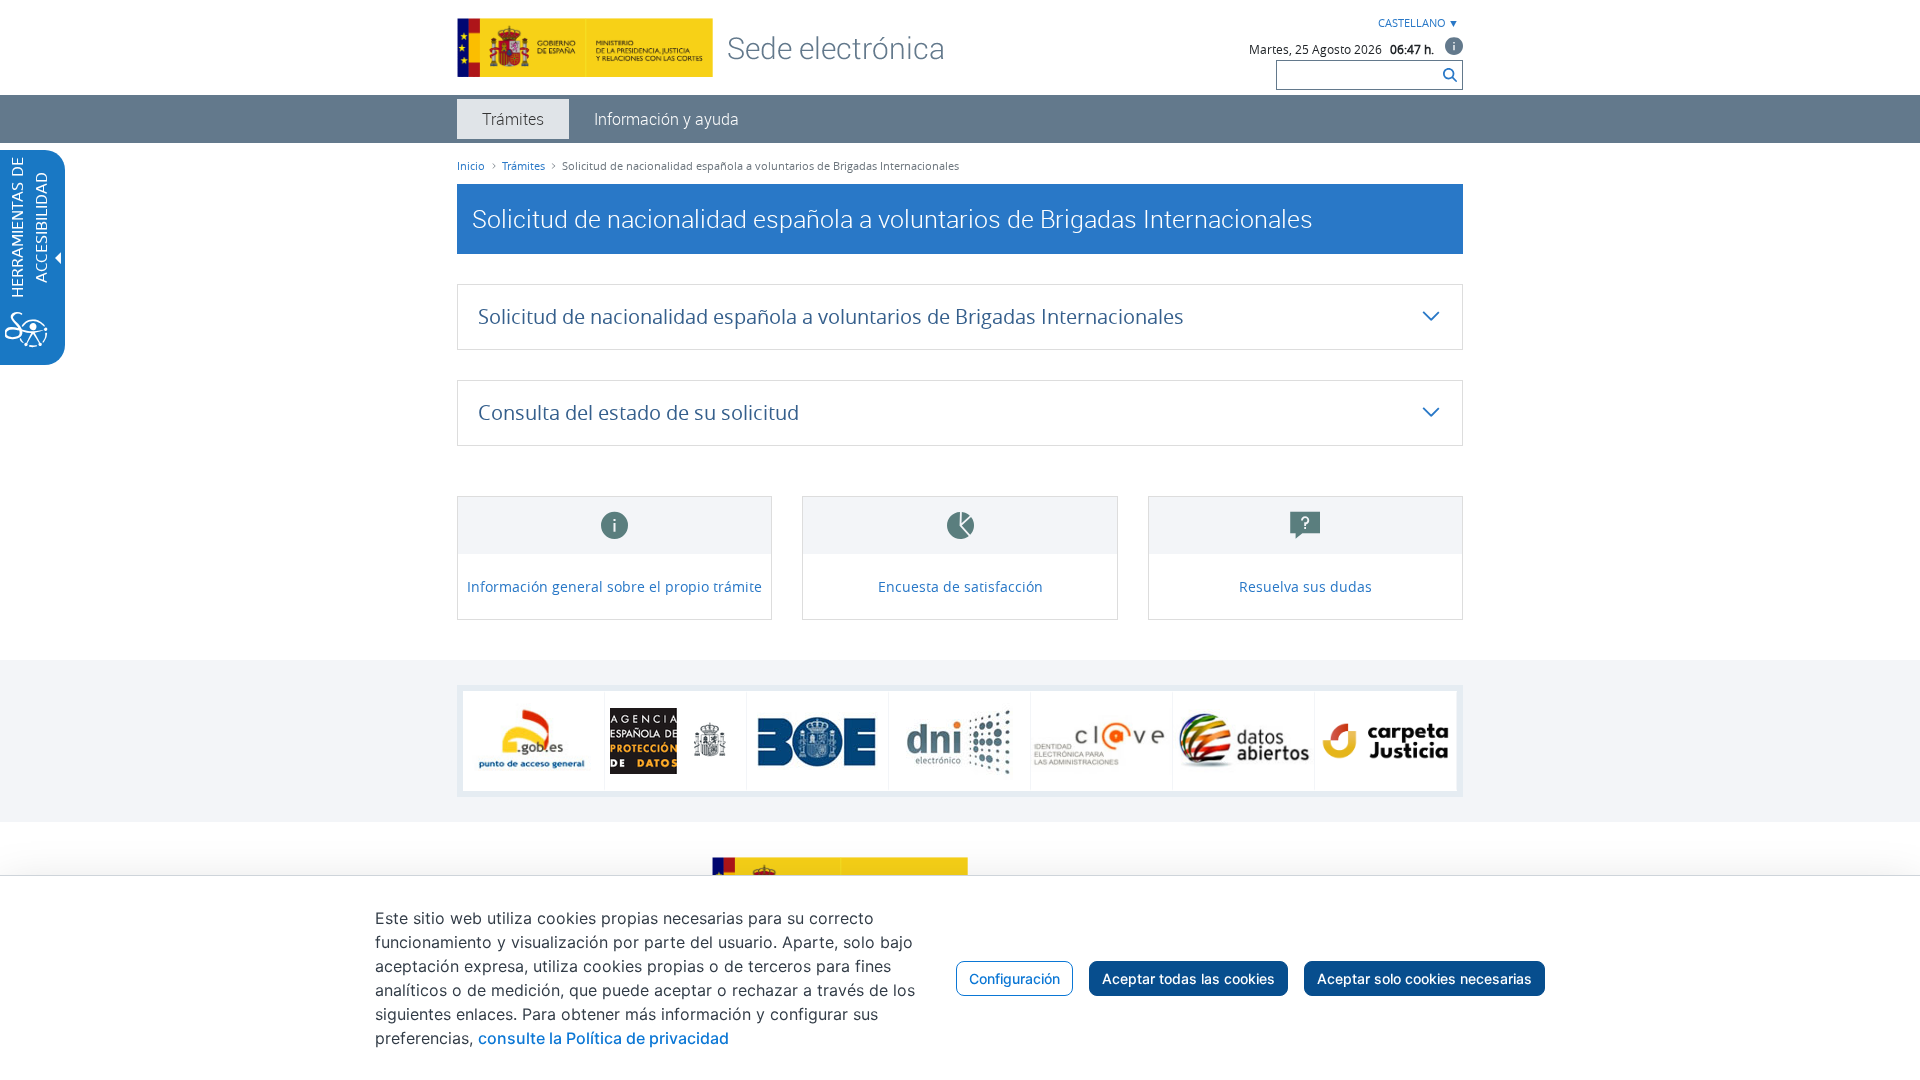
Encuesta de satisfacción (960, 586)
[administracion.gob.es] (533, 741)
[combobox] (1416, 23)
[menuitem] (513, 119)
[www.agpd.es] (676, 741)
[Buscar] (1450, 75)
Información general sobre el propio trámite (614, 586)
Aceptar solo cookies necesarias (1424, 978)
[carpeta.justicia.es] (1385, 741)
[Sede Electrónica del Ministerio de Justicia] (836, 47)
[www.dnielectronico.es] (959, 741)
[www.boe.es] (817, 741)
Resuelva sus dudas (1305, 586)
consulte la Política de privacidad (603, 1038)
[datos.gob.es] (1243, 741)
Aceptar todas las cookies (1188, 978)
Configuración (1014, 978)
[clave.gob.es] (1101, 741)
